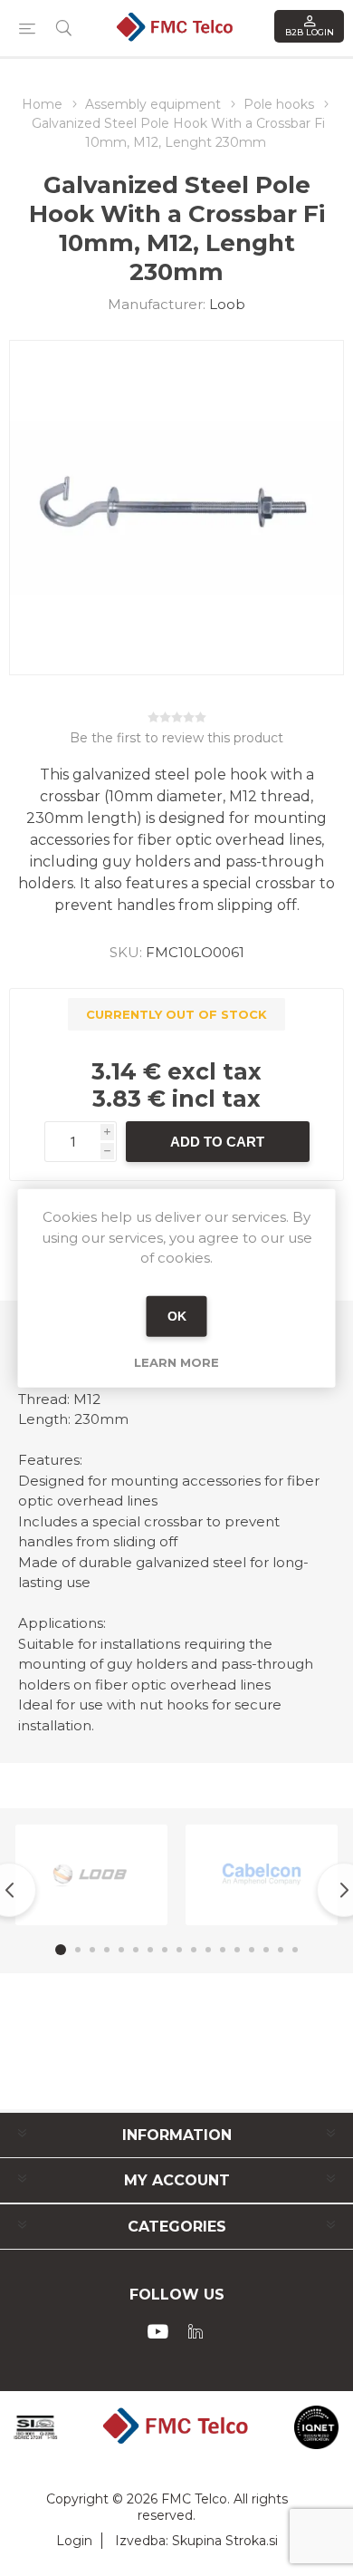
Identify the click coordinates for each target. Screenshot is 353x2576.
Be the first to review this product (176, 738)
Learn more (176, 1361)
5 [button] (121, 1950)
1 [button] (61, 1950)
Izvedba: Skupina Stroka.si (196, 2541)
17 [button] (295, 1950)
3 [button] (92, 1950)
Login (74, 2541)
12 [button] (223, 1950)
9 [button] (179, 1950)
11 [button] (208, 1950)
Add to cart (217, 1142)
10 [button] (194, 1950)
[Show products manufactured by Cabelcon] (262, 1875)
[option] (91, 1875)
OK (177, 1316)
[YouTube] (157, 2331)
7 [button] (150, 1950)
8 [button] (165, 1950)
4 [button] (107, 1950)
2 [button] (78, 1950)
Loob (227, 304)
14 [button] (252, 1950)
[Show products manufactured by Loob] (91, 1875)
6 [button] (136, 1950)
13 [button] (237, 1950)
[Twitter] (196, 2331)
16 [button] (281, 1950)
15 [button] (266, 1950)
